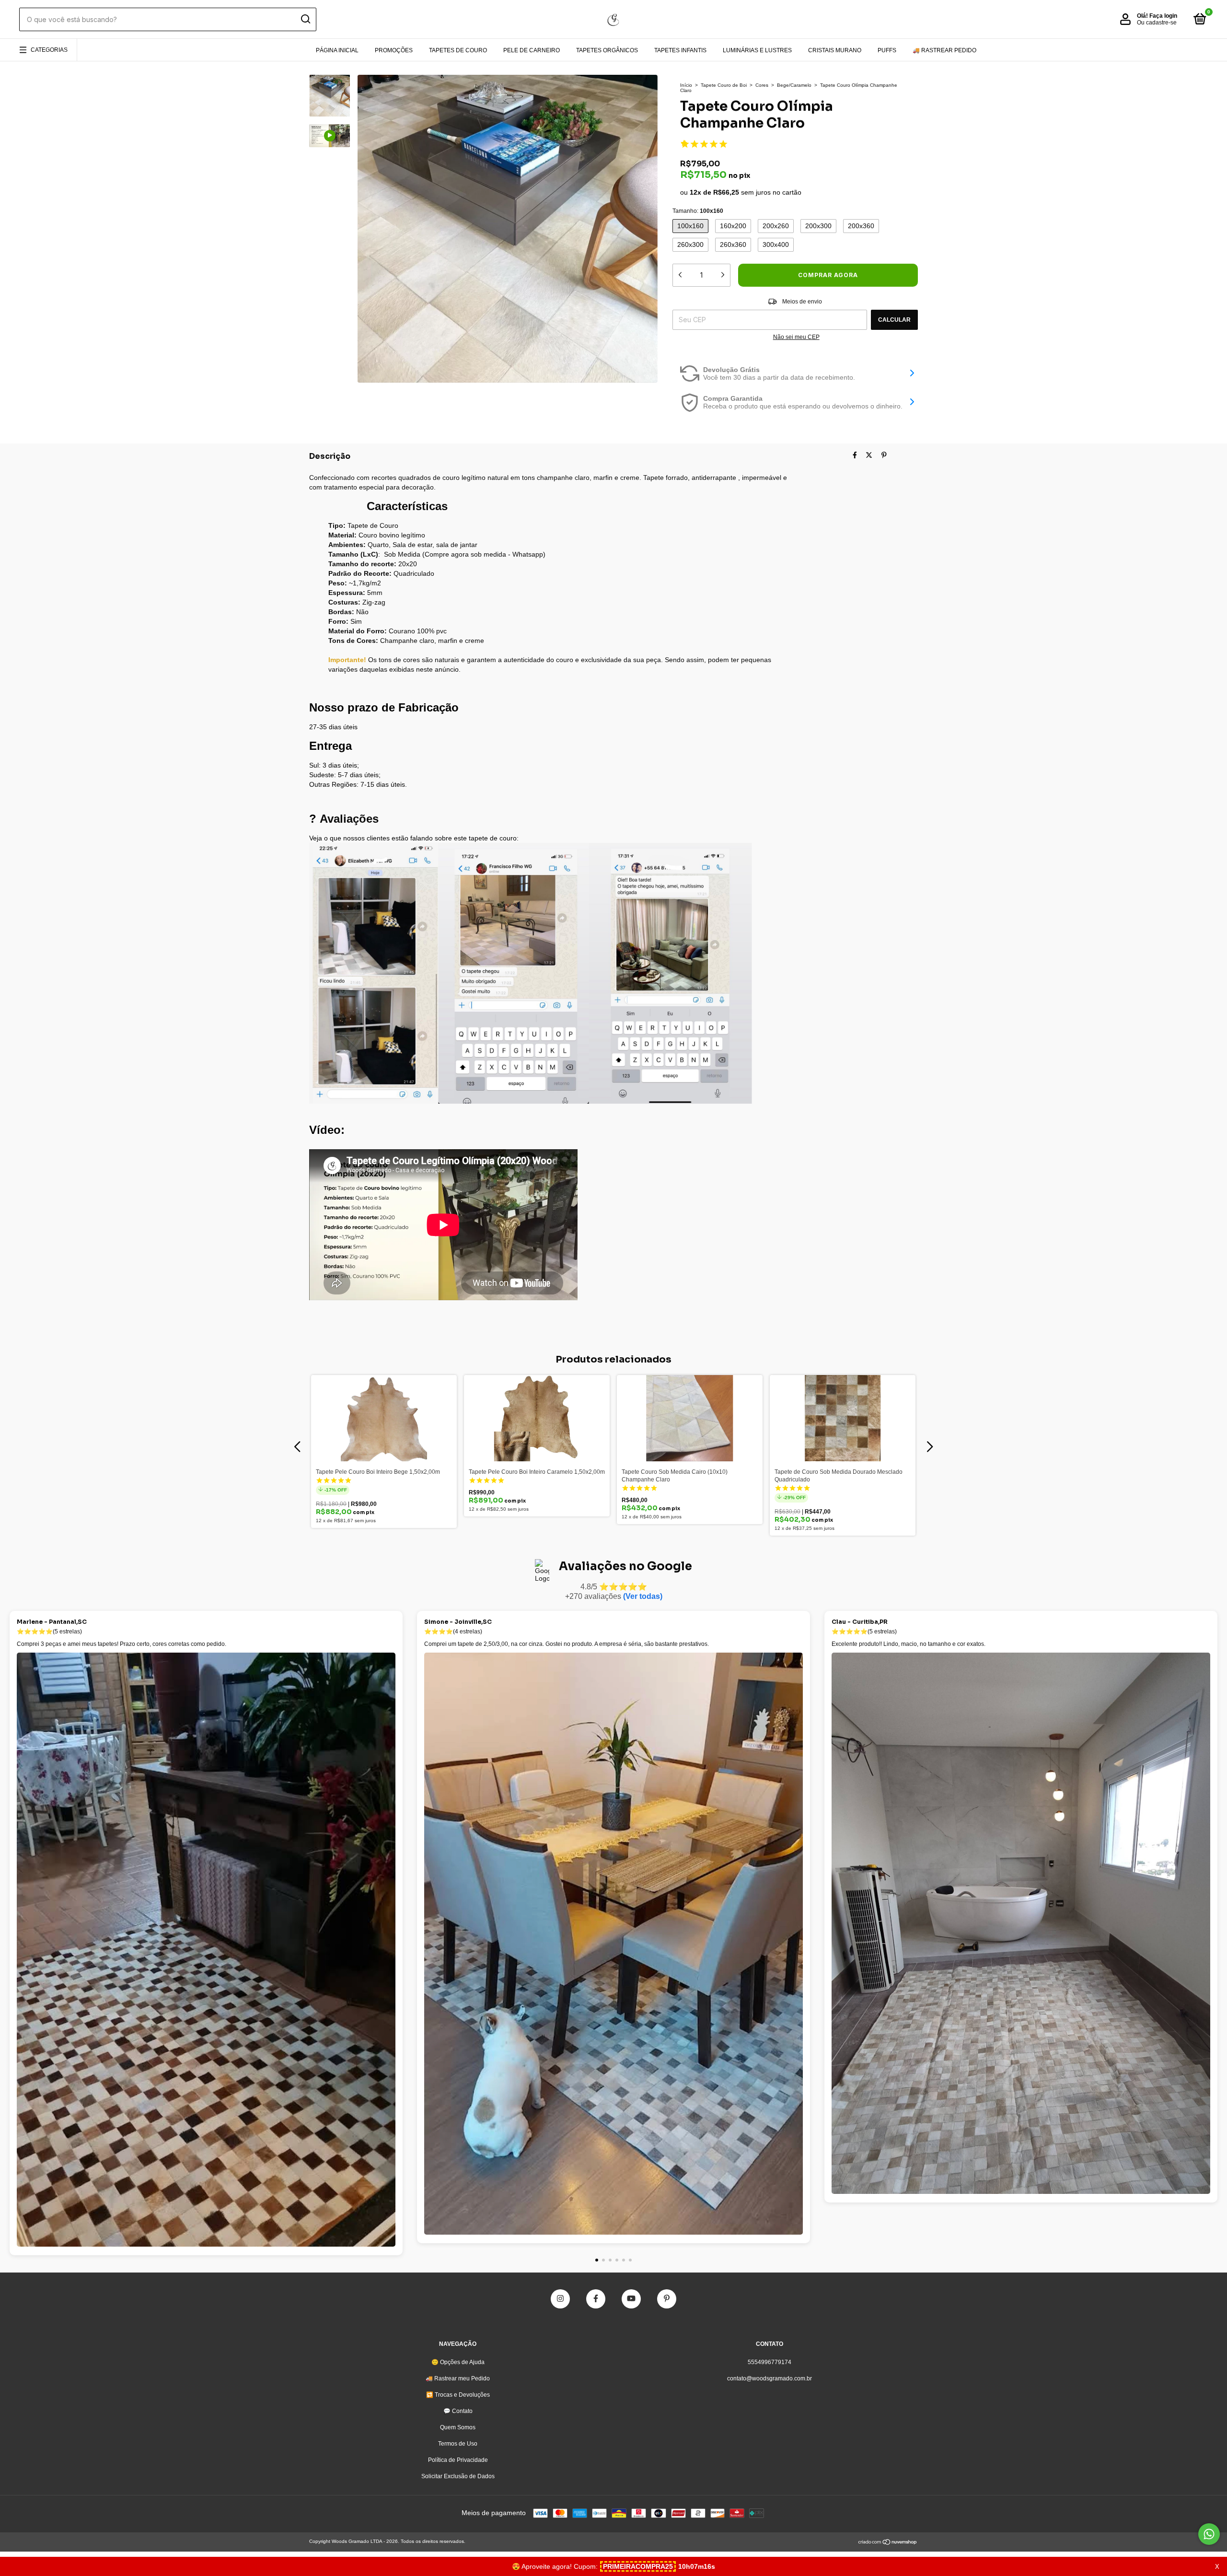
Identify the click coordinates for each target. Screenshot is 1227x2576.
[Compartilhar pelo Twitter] (869, 455)
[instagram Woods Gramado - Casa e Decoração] (560, 2299)
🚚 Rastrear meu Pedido (458, 2378)
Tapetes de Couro (458, 50)
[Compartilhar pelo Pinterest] (884, 455)
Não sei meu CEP (796, 337)
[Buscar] (305, 19)
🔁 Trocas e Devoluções (458, 2395)
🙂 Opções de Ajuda (458, 2362)
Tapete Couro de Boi (724, 85)
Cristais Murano (835, 50)
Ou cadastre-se (1157, 23)
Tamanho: (698, 211)
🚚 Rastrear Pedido (944, 50)
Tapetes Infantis (680, 50)
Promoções (394, 50)
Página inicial (337, 50)
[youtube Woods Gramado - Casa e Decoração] (631, 2299)
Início (686, 85)
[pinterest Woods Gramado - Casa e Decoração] (667, 2299)
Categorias (49, 50)
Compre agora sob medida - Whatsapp (484, 554)
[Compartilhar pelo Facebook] (855, 455)
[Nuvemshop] (888, 2543)
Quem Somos (458, 2427)
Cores (762, 85)
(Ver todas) (643, 1596)
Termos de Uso (458, 2444)
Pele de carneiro (532, 50)
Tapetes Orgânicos (607, 50)
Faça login (1163, 16)
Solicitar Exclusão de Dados (458, 2476)
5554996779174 (770, 2362)
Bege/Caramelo (794, 85)
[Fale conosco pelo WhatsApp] (1209, 2534)
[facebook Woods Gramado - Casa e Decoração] (596, 2299)
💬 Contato (458, 2411)
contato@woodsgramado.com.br (770, 2378)
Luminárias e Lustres (757, 50)
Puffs (887, 50)
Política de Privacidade (458, 2460)
